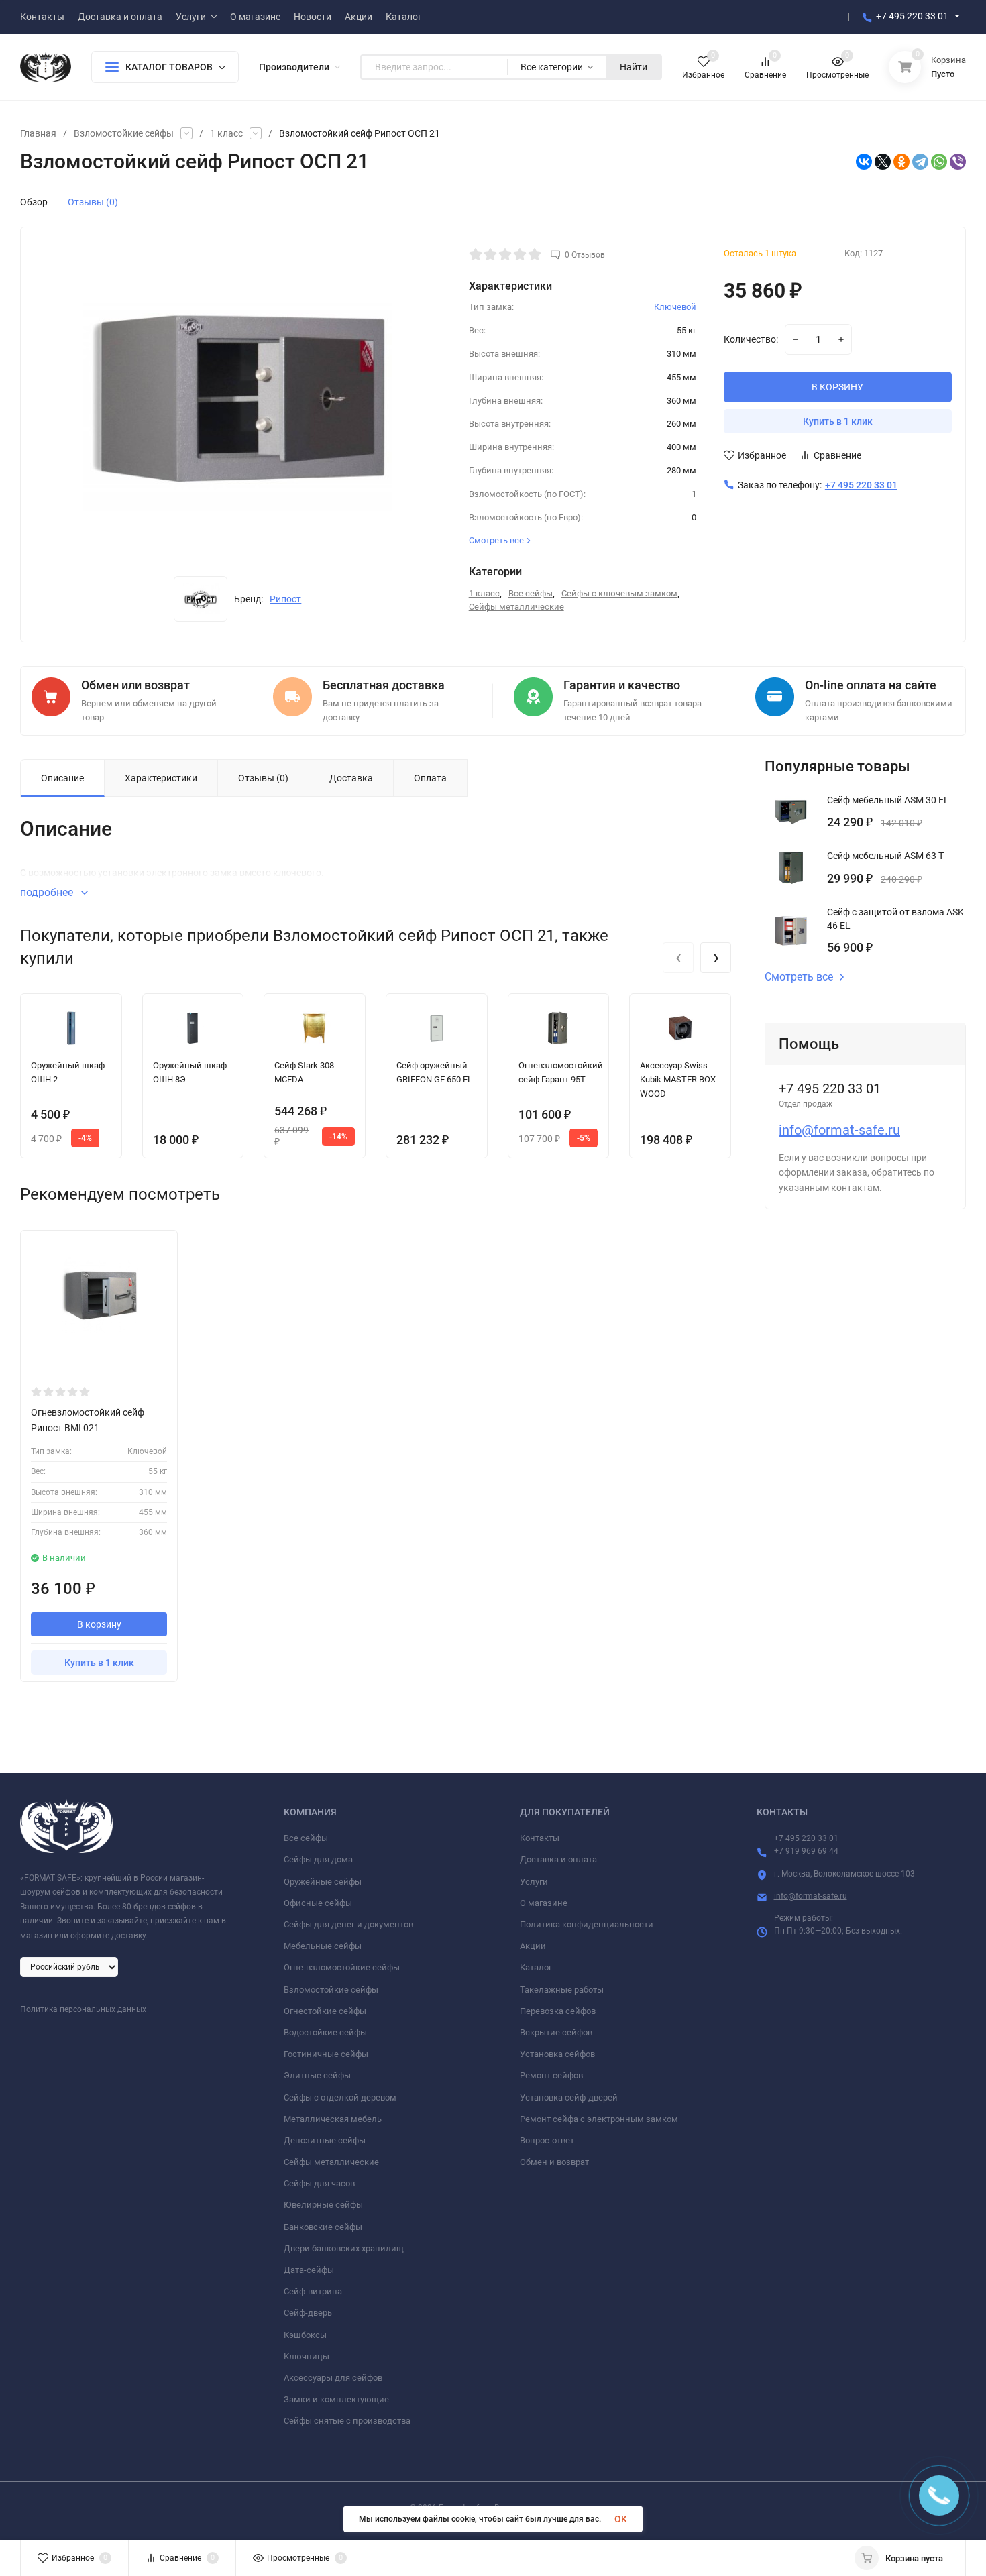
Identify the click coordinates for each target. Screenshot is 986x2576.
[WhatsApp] (939, 162)
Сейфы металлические (516, 607)
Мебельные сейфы (323, 1946)
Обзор (34, 202)
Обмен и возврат (554, 2162)
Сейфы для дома (318, 1859)
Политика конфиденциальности (587, 1924)
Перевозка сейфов (558, 2011)
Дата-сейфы (309, 2270)
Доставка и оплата (558, 1859)
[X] (883, 162)
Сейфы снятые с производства (347, 2421)
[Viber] (958, 162)
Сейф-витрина (313, 2291)
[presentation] (678, 958)
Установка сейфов (557, 2054)
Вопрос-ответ (547, 2140)
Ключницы (307, 2356)
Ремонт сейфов (551, 2075)
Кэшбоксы (305, 2335)
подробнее (48, 892)
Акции (533, 1946)
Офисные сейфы (318, 1903)
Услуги (534, 1882)
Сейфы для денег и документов (348, 1924)
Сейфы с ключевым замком (619, 593)
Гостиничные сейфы (326, 2054)
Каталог (536, 1967)
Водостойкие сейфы (325, 2032)
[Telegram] (920, 162)
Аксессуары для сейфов (333, 2378)
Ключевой (675, 307)
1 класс (226, 133)
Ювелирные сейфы (323, 2205)
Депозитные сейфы (325, 2140)
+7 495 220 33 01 (912, 16)
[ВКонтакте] (864, 162)
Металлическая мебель (333, 2119)
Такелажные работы (562, 1990)
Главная (38, 133)
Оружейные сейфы (323, 1882)
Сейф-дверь (308, 2313)
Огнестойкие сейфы (325, 2011)
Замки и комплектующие (336, 2399)
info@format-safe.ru (839, 1130)
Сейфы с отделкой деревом (340, 2097)
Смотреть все (799, 977)
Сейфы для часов (319, 2183)
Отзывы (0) (93, 202)
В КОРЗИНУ (837, 387)
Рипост (285, 599)
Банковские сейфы (323, 2227)
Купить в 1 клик (838, 421)
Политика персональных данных (83, 2009)
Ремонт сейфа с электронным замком (599, 2119)
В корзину (99, 1624)
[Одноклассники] (901, 162)
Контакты (540, 1838)
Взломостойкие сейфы (124, 133)
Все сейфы (531, 593)
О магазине (544, 1903)
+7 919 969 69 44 (806, 1851)
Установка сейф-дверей (569, 2097)
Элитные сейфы (317, 2075)
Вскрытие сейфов (556, 2032)
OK (621, 2519)
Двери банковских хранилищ (344, 2248)
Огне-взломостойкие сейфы (342, 1967)
